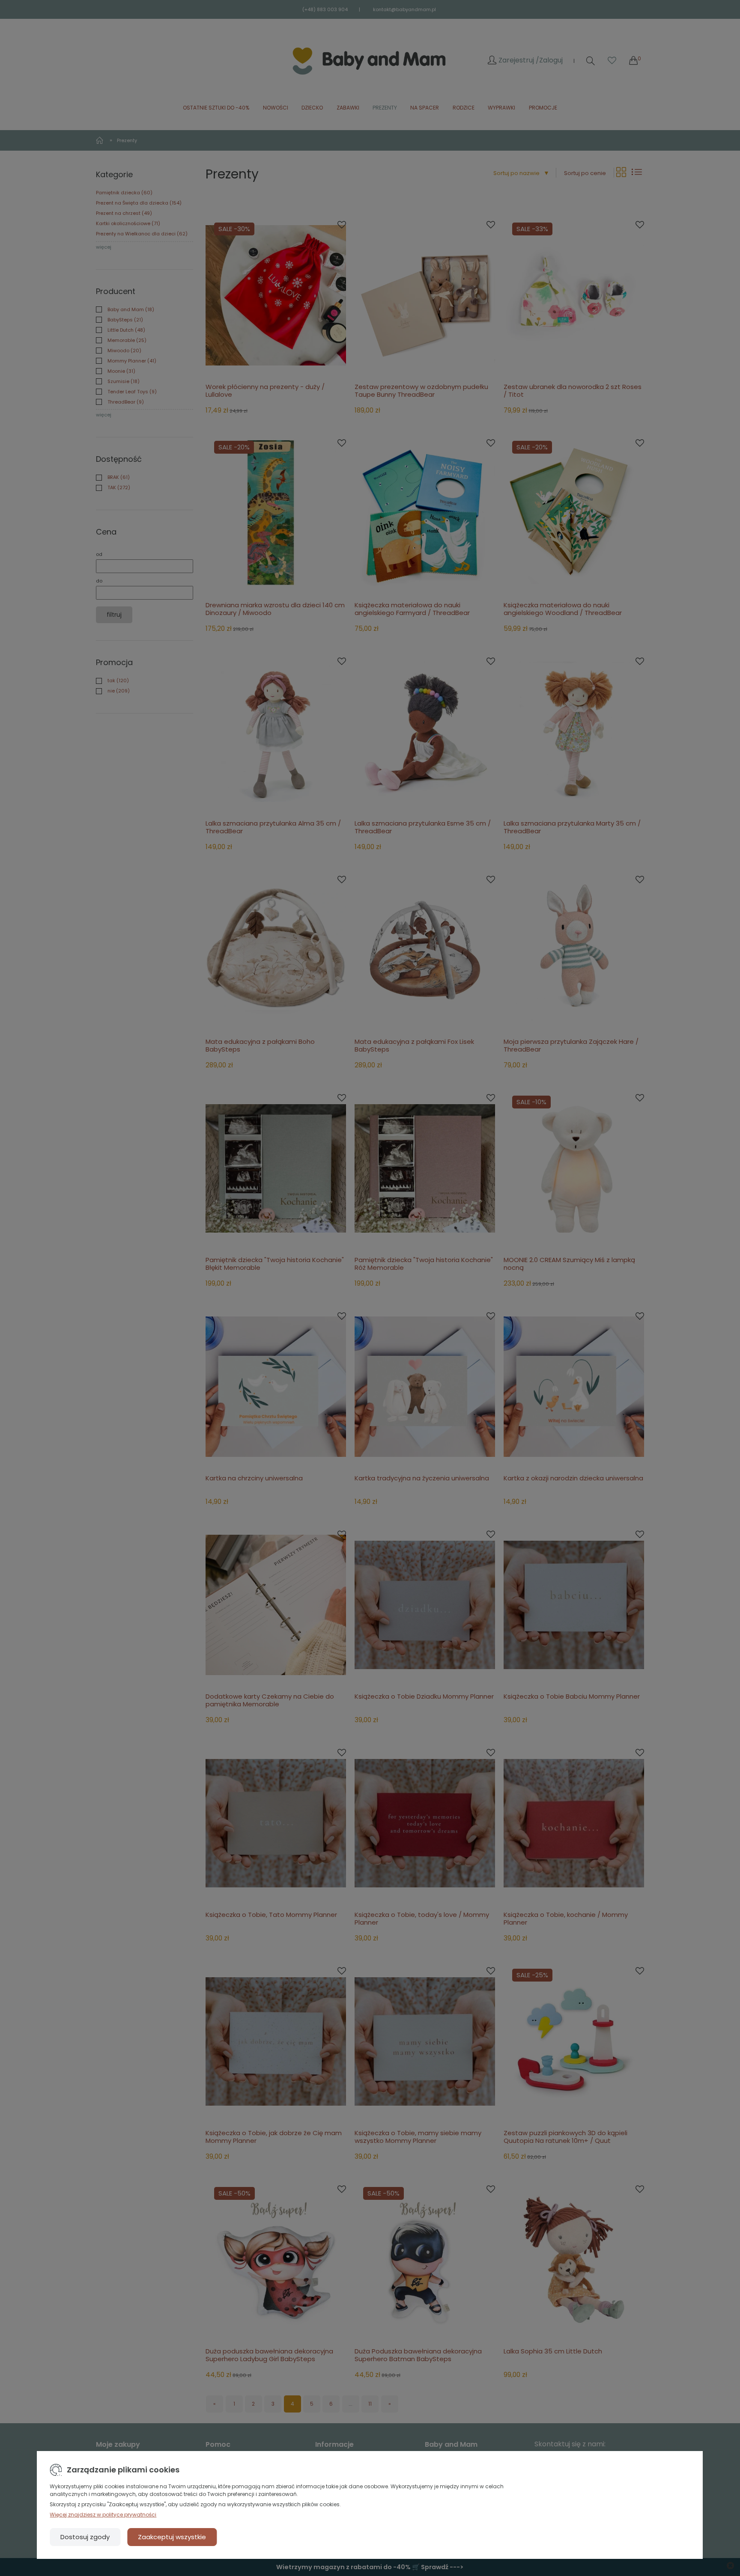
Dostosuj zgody (85, 2537)
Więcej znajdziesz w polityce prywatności (103, 2515)
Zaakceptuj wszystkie (172, 2537)
